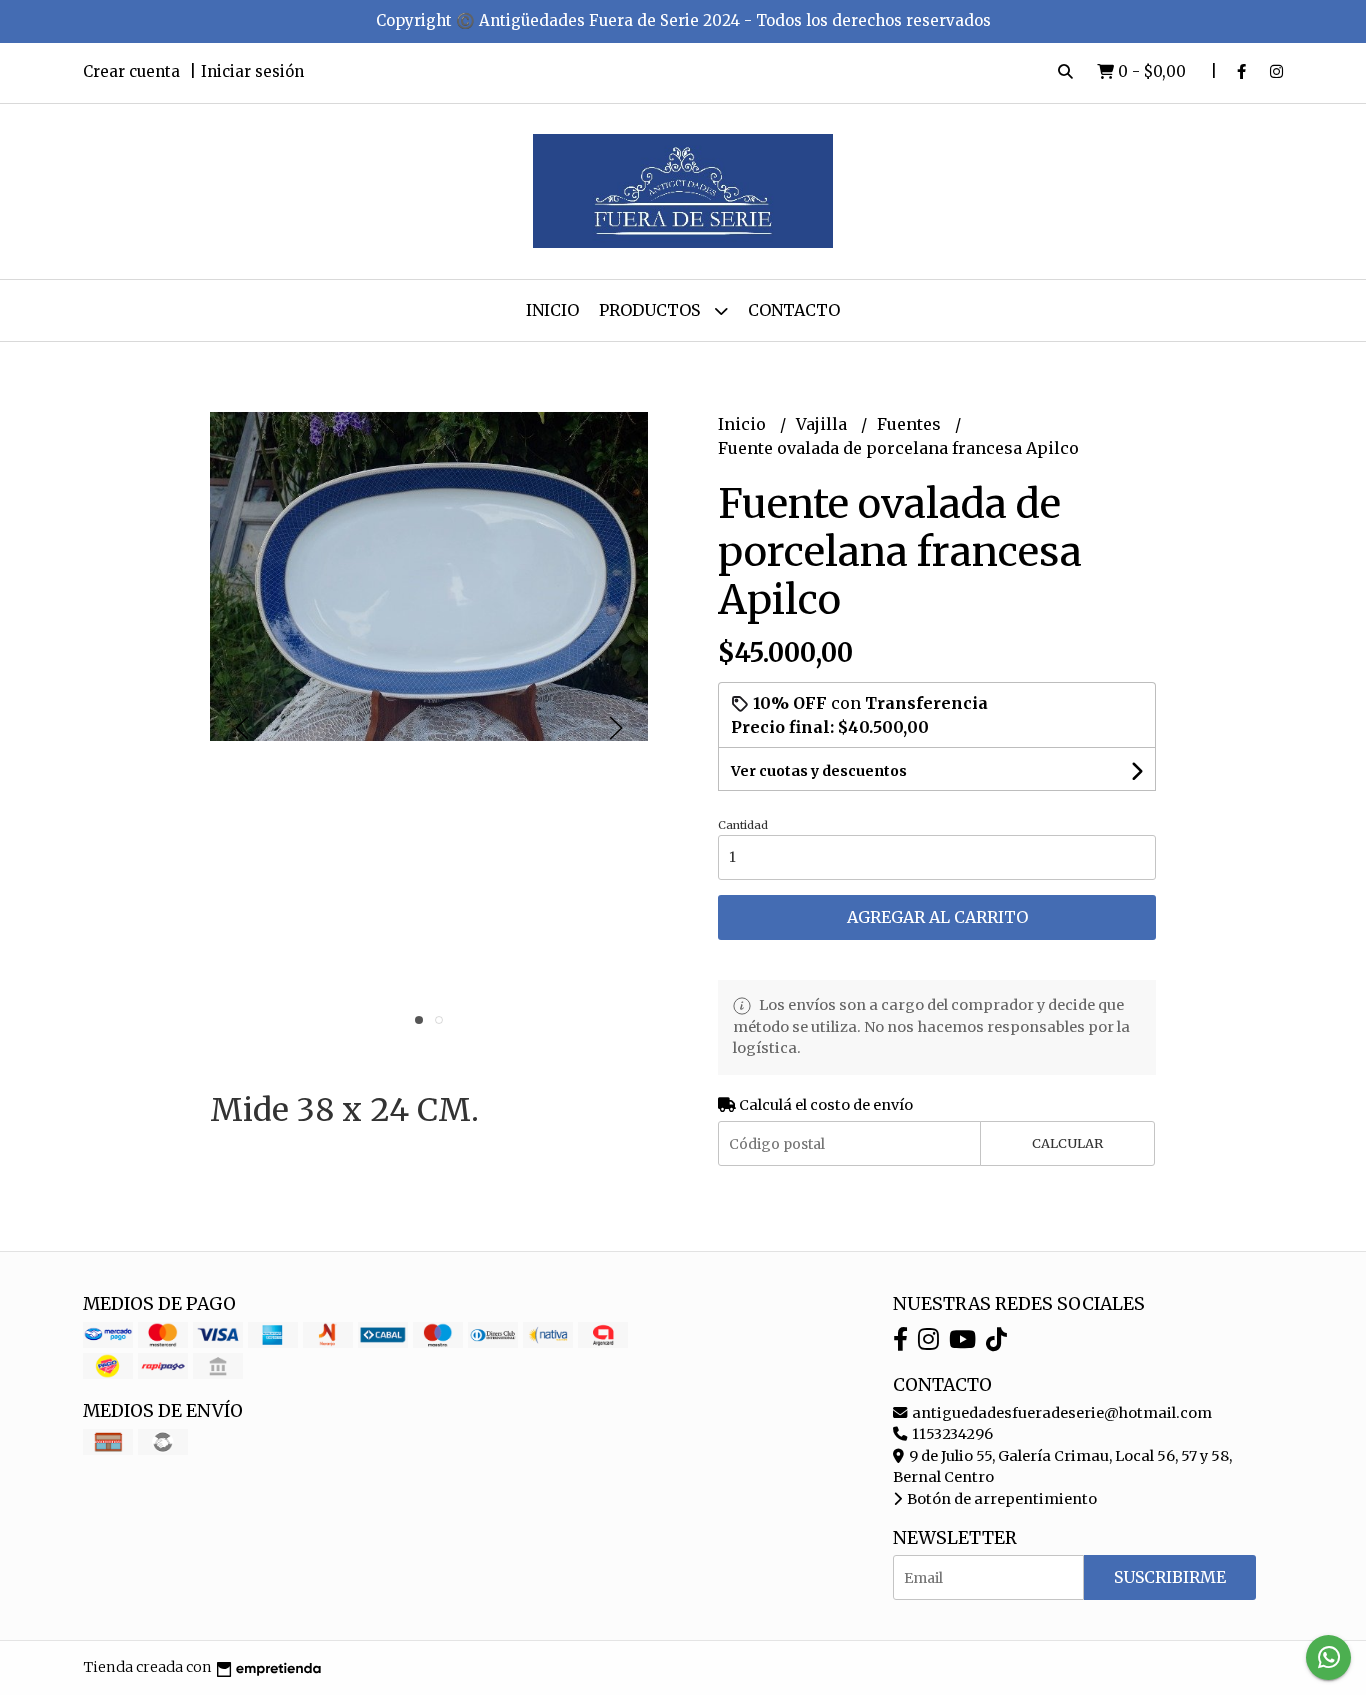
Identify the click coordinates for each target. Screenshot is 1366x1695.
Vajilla (823, 424)
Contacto (794, 310)
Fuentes (911, 424)
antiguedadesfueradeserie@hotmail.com (1060, 1413)
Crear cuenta (131, 71)
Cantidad (743, 825)
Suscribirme (1170, 1577)
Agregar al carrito (937, 917)
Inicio (552, 310)
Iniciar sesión (252, 71)
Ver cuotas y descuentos (819, 771)
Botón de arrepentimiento (1000, 1499)
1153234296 (951, 1434)
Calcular (1067, 1143)
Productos (651, 310)
